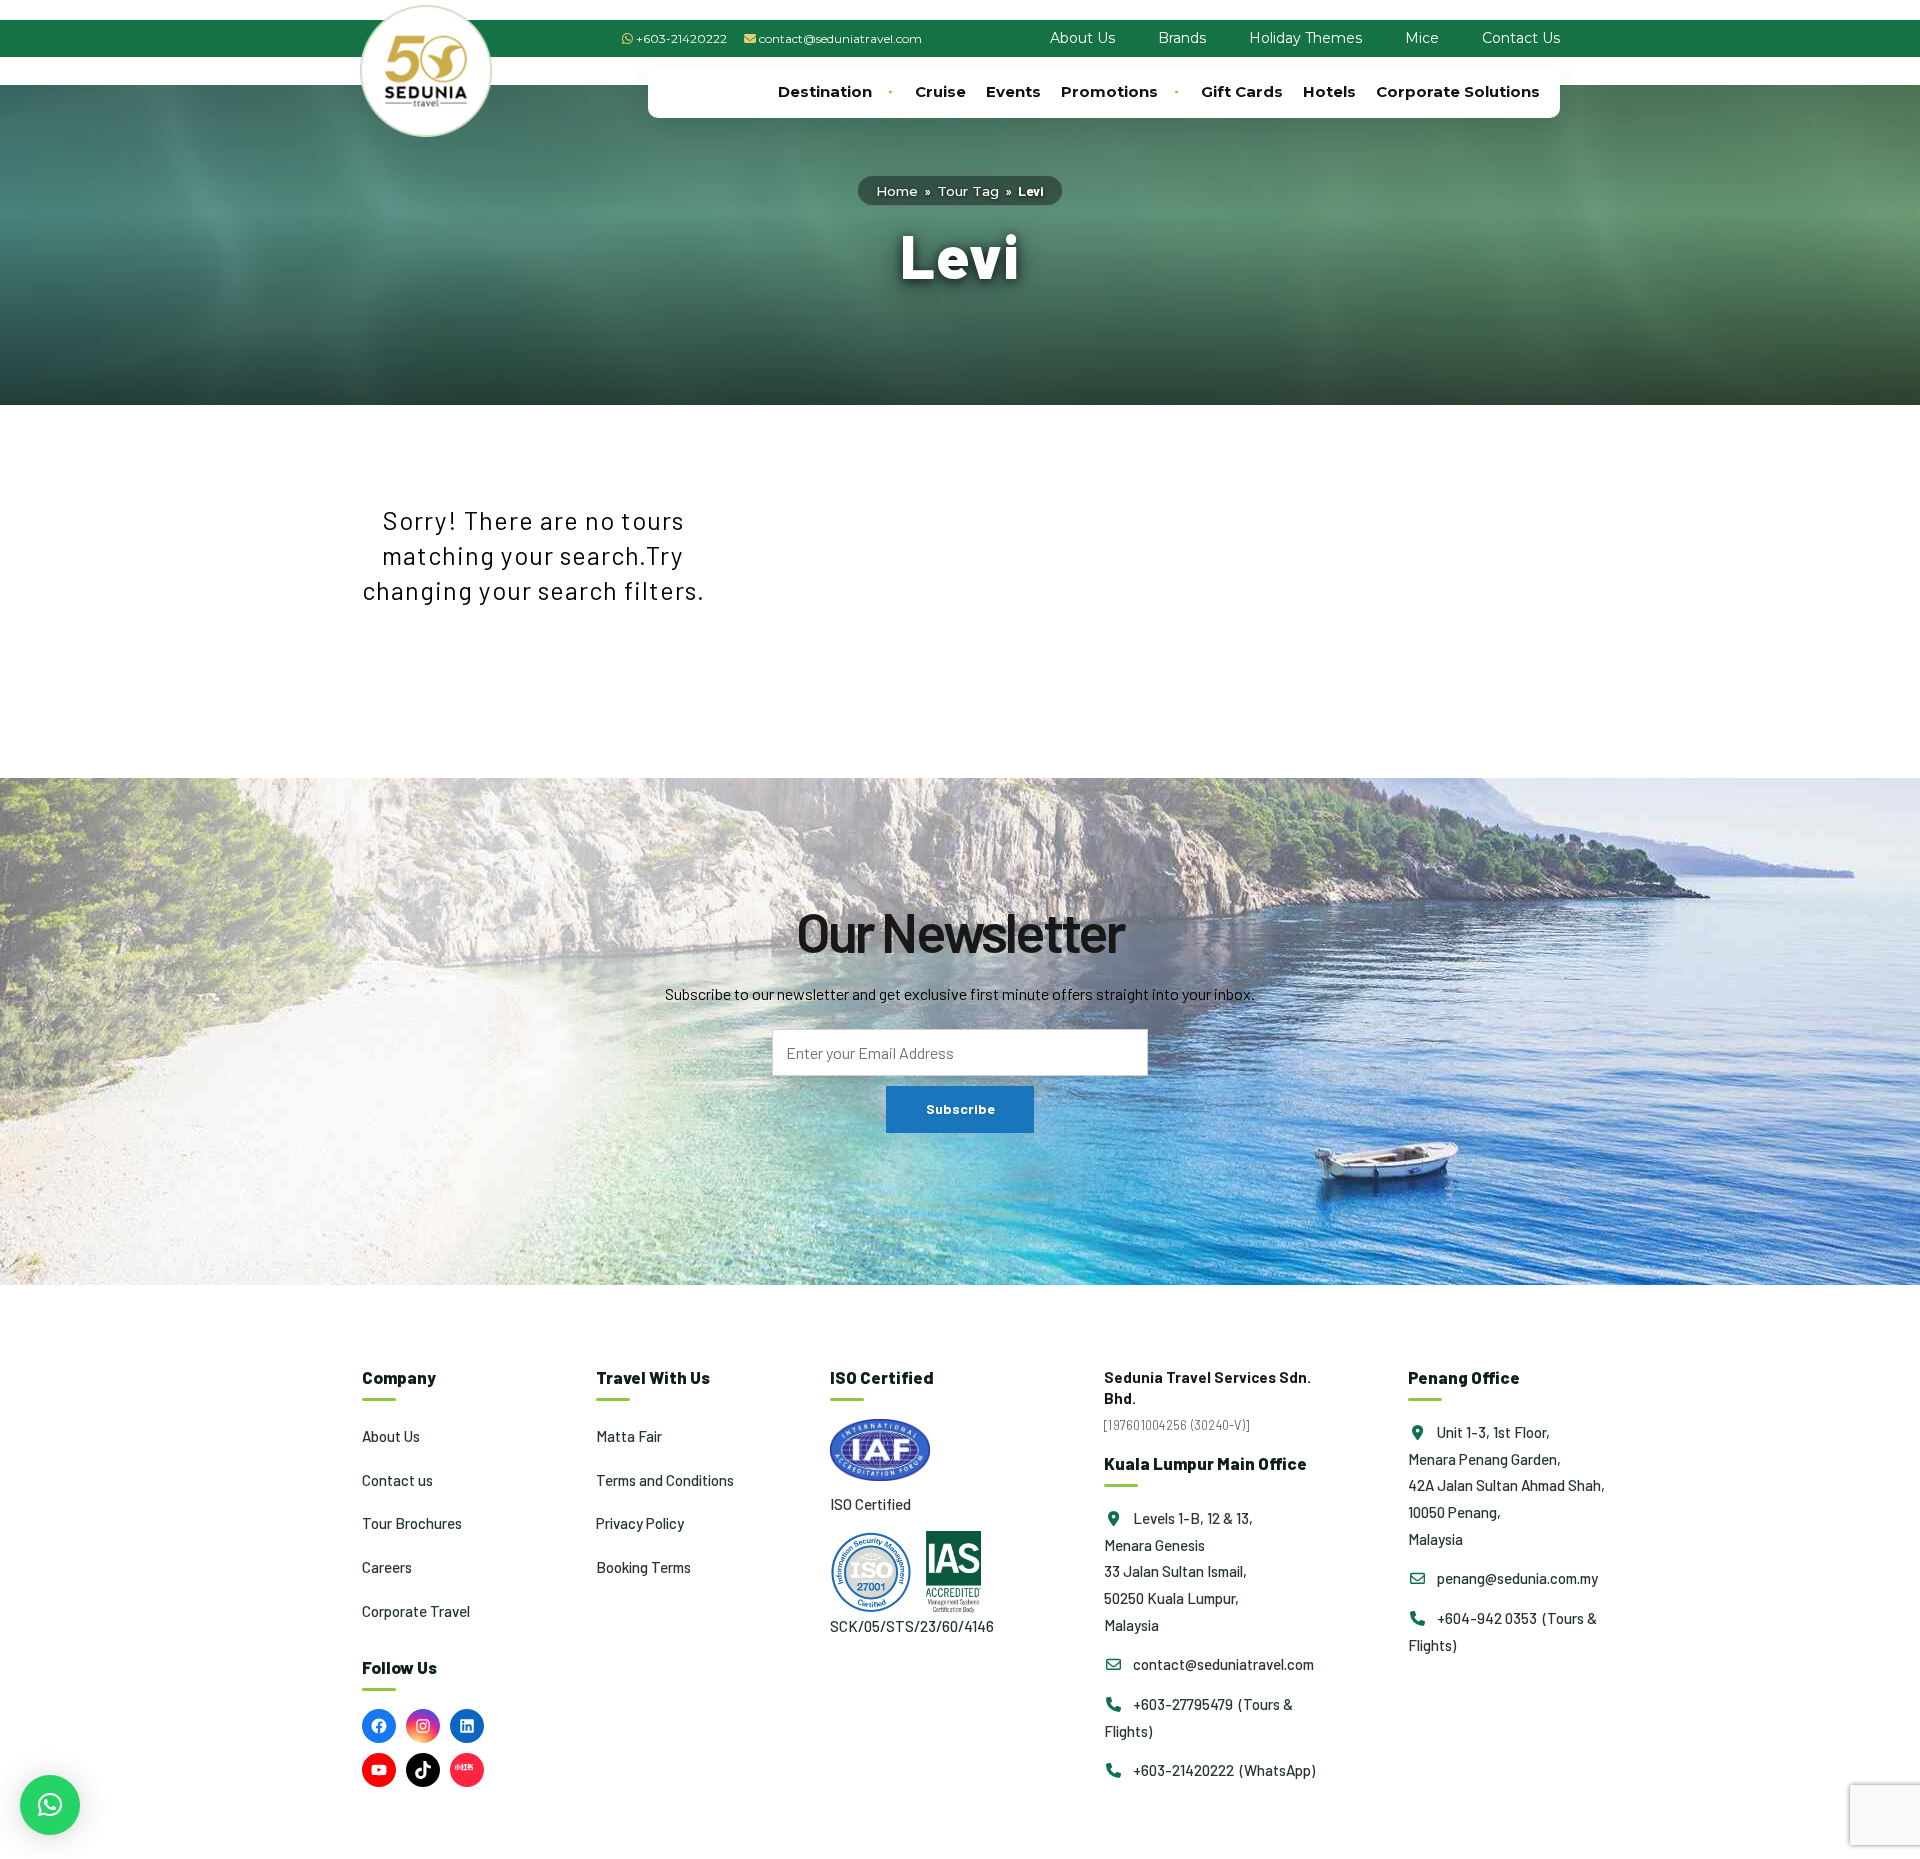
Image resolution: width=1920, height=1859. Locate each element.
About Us (1082, 38)
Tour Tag (968, 191)
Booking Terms (643, 1567)
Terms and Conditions (665, 1480)
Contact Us (1521, 38)
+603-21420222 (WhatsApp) (1222, 1770)
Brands (1182, 38)
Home (897, 191)
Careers (387, 1567)
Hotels (1329, 91)
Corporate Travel (416, 1611)
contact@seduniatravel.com (840, 38)
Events (1013, 91)
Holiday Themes (1305, 38)
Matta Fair (629, 1436)
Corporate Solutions (1458, 91)
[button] (50, 1805)
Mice (1422, 38)
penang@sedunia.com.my (1516, 1578)
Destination (825, 91)
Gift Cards (1242, 91)
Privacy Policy (640, 1523)
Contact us (397, 1480)
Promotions (1109, 91)
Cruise (940, 91)
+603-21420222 (681, 38)
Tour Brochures (412, 1523)
